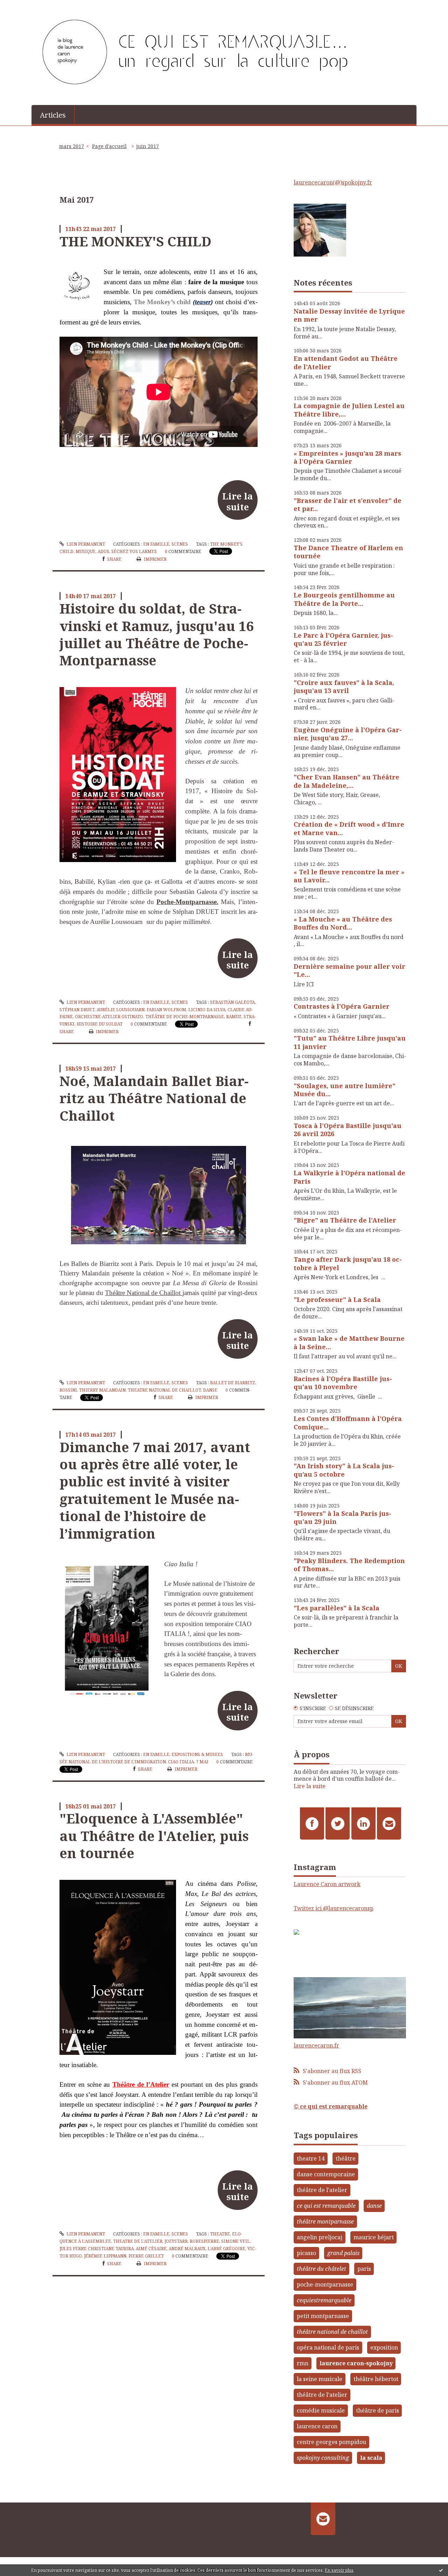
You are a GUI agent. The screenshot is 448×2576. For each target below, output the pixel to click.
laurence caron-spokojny (356, 2363)
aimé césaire (151, 2249)
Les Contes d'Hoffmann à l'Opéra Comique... (348, 1423)
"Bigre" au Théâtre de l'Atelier (345, 1220)
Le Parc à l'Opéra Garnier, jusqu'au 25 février (343, 639)
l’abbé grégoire (226, 2249)
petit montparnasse (323, 2316)
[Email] (389, 1823)
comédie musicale (321, 2410)
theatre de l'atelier (138, 2241)
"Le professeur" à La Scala (337, 1300)
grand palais (343, 2253)
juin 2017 (148, 146)
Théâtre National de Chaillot (144, 1293)
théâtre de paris (377, 2410)
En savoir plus (339, 2570)
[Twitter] (338, 1823)
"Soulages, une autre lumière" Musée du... (345, 1090)
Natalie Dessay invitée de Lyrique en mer (349, 315)
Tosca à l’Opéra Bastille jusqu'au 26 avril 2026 (348, 1130)
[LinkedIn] (363, 1823)
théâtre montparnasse (325, 2221)
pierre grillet (146, 2256)
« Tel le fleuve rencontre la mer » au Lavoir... (349, 876)
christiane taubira (111, 2249)
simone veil (236, 2241)
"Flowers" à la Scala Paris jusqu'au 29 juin (342, 1517)
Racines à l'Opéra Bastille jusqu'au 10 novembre (343, 1383)
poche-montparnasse (325, 2284)
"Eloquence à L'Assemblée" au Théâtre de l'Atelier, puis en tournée (154, 1836)
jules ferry (73, 2249)
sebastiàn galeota (232, 1002)
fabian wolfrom (166, 1010)
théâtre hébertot (376, 2379)
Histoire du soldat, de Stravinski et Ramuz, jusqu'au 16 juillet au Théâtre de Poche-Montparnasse (156, 634)
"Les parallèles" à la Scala (337, 1608)
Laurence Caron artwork (327, 1884)
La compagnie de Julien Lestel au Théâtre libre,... (349, 410)
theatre (220, 2234)
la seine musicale (320, 2379)
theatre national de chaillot (164, 1390)
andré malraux (187, 2249)
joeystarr (176, 2241)
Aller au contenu (26, 6)
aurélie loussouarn (121, 1010)
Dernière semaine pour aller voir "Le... (349, 970)
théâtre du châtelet (321, 2269)
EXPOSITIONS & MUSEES (197, 1754)
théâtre (346, 2158)
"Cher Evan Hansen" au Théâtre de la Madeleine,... (346, 781)
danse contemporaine (326, 2174)
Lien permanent (85, 544)
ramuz (234, 1017)
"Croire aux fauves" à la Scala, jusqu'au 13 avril (344, 687)
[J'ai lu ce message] (441, 2570)
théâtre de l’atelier (322, 2395)
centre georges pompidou (331, 2442)
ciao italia (181, 1762)
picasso (306, 2253)
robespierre (204, 2241)
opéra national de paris (328, 2347)
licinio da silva (207, 1010)
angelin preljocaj (320, 2237)
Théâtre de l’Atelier (141, 2084)
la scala (371, 2458)
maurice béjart (374, 2237)
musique (86, 551)
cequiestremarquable (324, 2300)
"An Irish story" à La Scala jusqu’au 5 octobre (344, 1470)
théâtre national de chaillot (332, 2332)
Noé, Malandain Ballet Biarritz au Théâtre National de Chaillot (154, 1098)
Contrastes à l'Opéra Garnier (342, 1006)
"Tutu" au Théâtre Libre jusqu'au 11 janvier (350, 1042)
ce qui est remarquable (326, 2206)
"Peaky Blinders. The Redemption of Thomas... (349, 1565)
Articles (53, 115)
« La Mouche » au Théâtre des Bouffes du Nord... (343, 923)
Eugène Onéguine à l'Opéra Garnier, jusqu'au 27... (348, 734)
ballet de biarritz (233, 1383)
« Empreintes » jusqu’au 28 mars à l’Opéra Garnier (347, 457)
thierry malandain (102, 1390)
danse (210, 1390)
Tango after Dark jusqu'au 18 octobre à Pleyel (348, 1263)
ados (103, 551)
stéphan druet (77, 1010)
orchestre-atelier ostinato (109, 1017)
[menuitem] (53, 114)
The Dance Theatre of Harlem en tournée (348, 552)
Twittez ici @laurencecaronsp (334, 1908)
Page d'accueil (109, 146)
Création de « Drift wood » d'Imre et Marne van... (349, 828)
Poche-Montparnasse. (187, 902)
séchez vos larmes (134, 551)
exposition (384, 2347)
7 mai (202, 1762)
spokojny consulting (323, 2458)
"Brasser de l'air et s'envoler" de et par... (348, 505)
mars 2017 (72, 146)
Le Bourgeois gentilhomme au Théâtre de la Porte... (344, 599)
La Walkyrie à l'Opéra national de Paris (349, 1177)
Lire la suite (237, 501)
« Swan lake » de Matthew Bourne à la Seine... (349, 1342)
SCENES (180, 544)
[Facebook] (312, 1823)
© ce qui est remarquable (331, 2106)
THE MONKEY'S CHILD (135, 241)
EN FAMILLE (156, 544)
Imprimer (155, 559)
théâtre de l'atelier (322, 2190)
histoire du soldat (100, 1024)
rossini (68, 1390)
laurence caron (317, 2426)
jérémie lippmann (105, 2256)
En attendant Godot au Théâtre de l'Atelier (346, 362)
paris (364, 2269)
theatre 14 (311, 2158)
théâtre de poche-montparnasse (185, 1017)
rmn (303, 2363)
